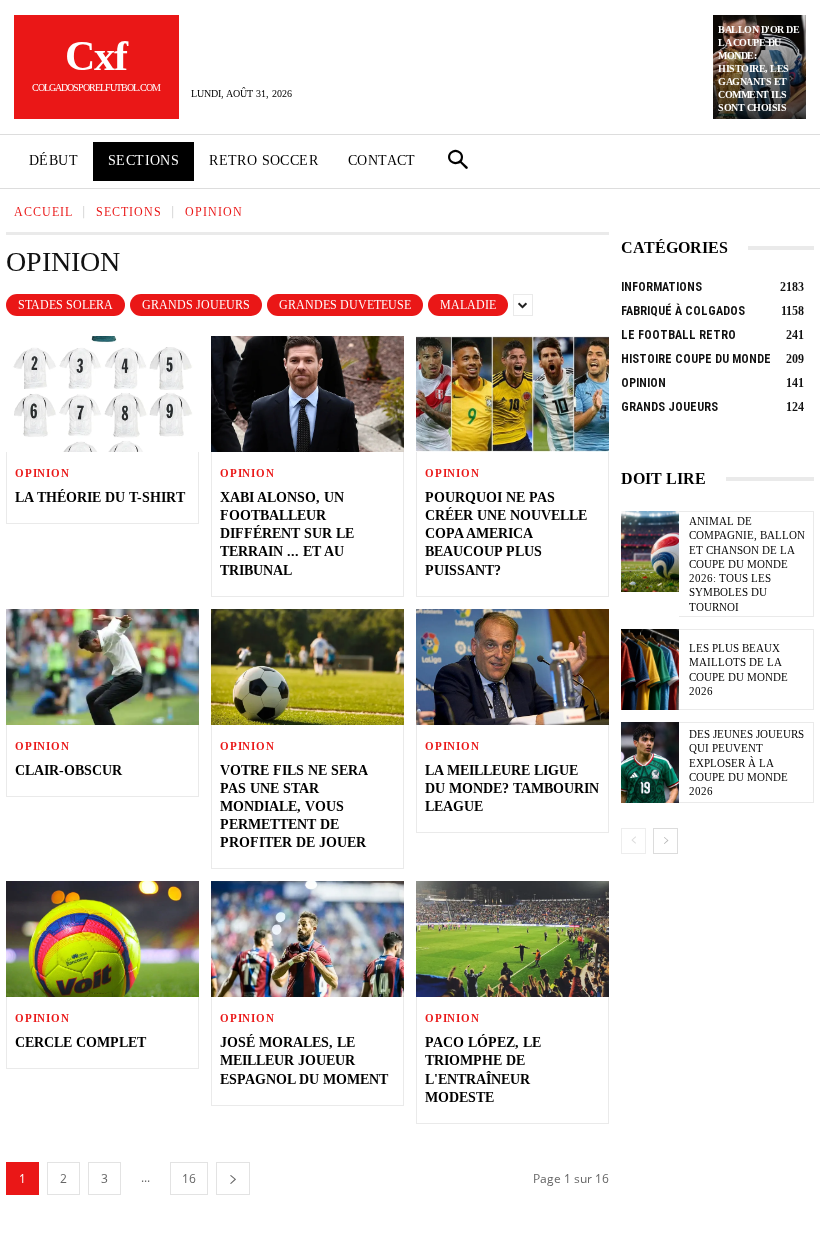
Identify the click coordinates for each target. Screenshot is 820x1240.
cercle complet (80, 1042)
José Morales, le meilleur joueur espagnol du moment (304, 1060)
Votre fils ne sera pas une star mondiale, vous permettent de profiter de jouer (294, 807)
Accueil (43, 212)
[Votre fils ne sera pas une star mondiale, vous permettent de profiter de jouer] (307, 667)
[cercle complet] (102, 939)
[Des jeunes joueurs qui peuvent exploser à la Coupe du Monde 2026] (650, 762)
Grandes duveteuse (345, 305)
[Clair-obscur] (102, 667)
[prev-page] (633, 841)
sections (129, 212)
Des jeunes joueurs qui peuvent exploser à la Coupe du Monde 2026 (746, 762)
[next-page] (233, 1178)
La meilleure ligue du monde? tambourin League (512, 788)
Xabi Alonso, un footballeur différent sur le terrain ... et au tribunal (287, 534)
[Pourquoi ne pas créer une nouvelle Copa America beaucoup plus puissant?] (512, 394)
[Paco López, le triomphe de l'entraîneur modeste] (512, 939)
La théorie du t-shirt (100, 497)
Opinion (42, 473)
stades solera (65, 305)
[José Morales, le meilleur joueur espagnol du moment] (307, 939)
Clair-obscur (68, 770)
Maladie (468, 305)
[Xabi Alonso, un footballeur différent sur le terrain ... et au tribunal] (307, 394)
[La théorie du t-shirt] (102, 394)
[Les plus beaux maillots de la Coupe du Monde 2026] (650, 669)
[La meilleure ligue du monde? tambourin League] (512, 667)
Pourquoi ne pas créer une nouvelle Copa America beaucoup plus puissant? (506, 534)
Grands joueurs (196, 305)
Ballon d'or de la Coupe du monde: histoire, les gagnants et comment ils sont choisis (758, 68)
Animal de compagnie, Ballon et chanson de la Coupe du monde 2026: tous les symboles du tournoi (747, 564)
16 (189, 1178)
